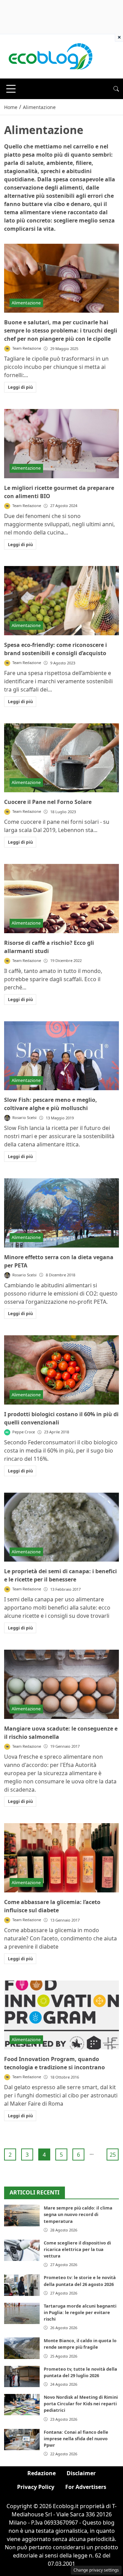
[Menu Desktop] (11, 89)
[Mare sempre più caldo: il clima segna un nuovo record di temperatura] (22, 2215)
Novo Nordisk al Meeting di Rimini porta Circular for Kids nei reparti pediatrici (81, 2404)
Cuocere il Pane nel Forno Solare (48, 802)
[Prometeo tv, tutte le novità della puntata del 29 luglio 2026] (22, 2376)
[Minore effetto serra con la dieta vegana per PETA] (61, 1213)
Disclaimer (81, 2473)
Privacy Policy (36, 2487)
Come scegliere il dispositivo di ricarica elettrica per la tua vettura (77, 2249)
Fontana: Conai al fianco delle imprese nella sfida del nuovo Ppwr (76, 2439)
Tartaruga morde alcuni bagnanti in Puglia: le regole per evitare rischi (80, 2312)
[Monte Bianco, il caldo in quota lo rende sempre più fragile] (22, 2348)
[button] (116, 89)
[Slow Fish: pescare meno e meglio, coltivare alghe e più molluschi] (61, 1056)
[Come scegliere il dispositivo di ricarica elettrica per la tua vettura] (22, 2250)
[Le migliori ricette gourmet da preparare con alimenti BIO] (61, 444)
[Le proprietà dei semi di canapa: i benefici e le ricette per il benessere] (61, 1527)
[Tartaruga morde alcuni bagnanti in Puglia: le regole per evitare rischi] (22, 2313)
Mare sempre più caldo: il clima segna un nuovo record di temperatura (78, 2214)
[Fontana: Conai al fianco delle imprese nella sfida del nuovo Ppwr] (22, 2440)
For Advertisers (86, 2487)
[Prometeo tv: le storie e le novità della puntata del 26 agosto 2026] (22, 2285)
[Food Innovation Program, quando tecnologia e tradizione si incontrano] (61, 2015)
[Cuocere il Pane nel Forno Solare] (61, 758)
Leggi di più (20, 387)
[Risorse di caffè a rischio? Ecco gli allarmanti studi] (61, 899)
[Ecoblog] (50, 56)
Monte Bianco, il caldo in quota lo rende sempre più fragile (80, 2344)
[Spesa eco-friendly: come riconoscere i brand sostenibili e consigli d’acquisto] (61, 601)
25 (113, 2155)
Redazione (42, 2473)
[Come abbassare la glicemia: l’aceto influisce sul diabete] (61, 1858)
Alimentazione (26, 303)
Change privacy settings (96, 2570)
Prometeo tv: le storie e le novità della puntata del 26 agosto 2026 (80, 2281)
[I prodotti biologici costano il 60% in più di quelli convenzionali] (61, 1370)
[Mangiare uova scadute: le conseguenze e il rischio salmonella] (61, 1684)
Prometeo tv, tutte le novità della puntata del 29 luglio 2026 (80, 2372)
